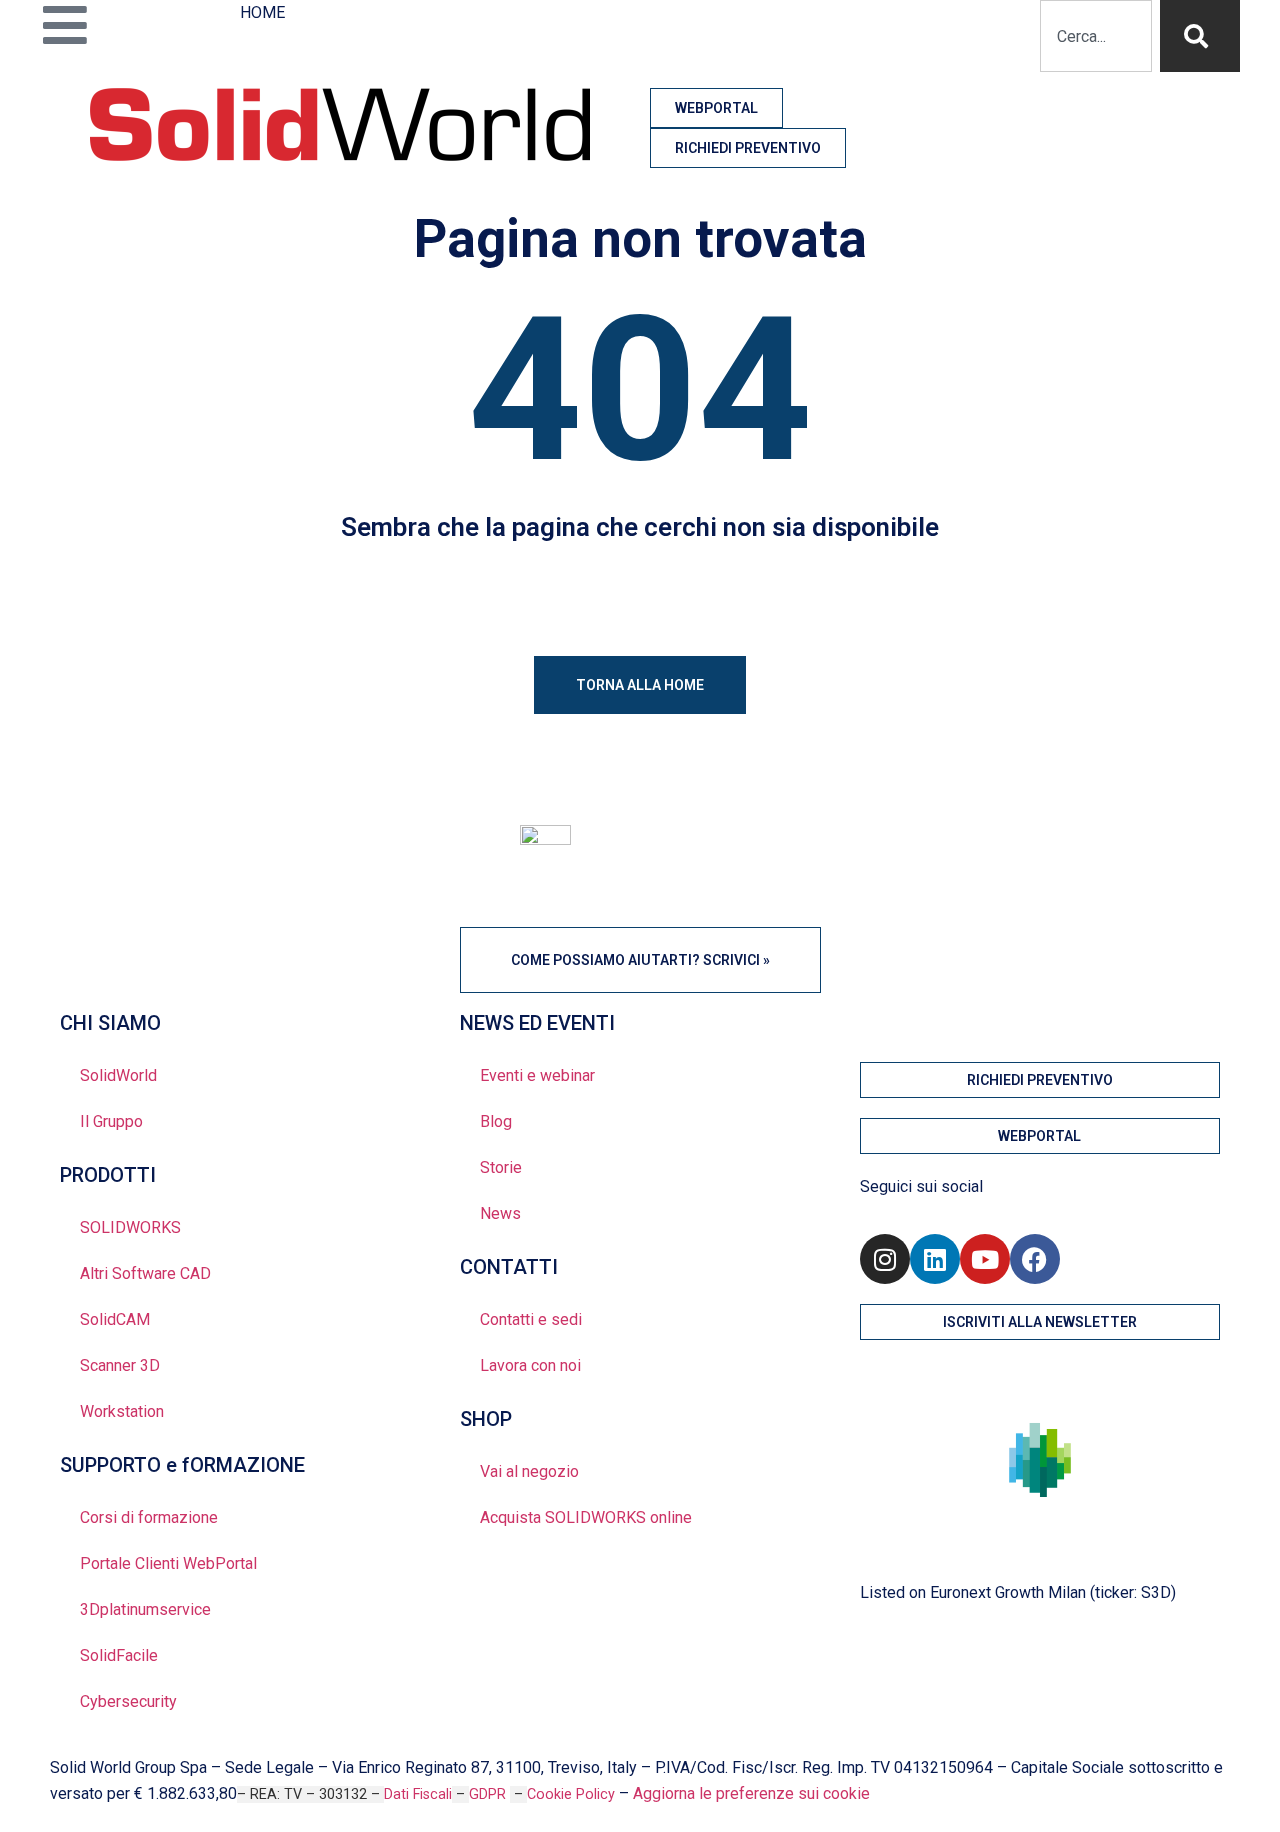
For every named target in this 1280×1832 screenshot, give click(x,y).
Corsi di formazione (149, 1517)
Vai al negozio (529, 1471)
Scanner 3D (120, 1365)
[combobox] (1096, 36)
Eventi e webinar (537, 1075)
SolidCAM (115, 1319)
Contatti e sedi (531, 1319)
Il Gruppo (111, 1121)
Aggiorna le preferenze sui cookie (751, 1793)
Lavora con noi (530, 1365)
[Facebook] (1035, 1259)
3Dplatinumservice (145, 1609)
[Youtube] (985, 1259)
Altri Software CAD (145, 1273)
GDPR (489, 1794)
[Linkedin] (935, 1259)
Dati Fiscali (418, 1794)
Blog (496, 1121)
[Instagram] (885, 1259)
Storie (501, 1167)
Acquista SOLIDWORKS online (586, 1517)
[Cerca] (1200, 36)
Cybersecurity (128, 1701)
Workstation (122, 1411)
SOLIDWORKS (130, 1227)
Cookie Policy (571, 1794)
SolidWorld (118, 1075)
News (500, 1213)
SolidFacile (119, 1655)
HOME (262, 12)
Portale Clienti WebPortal (168, 1563)
